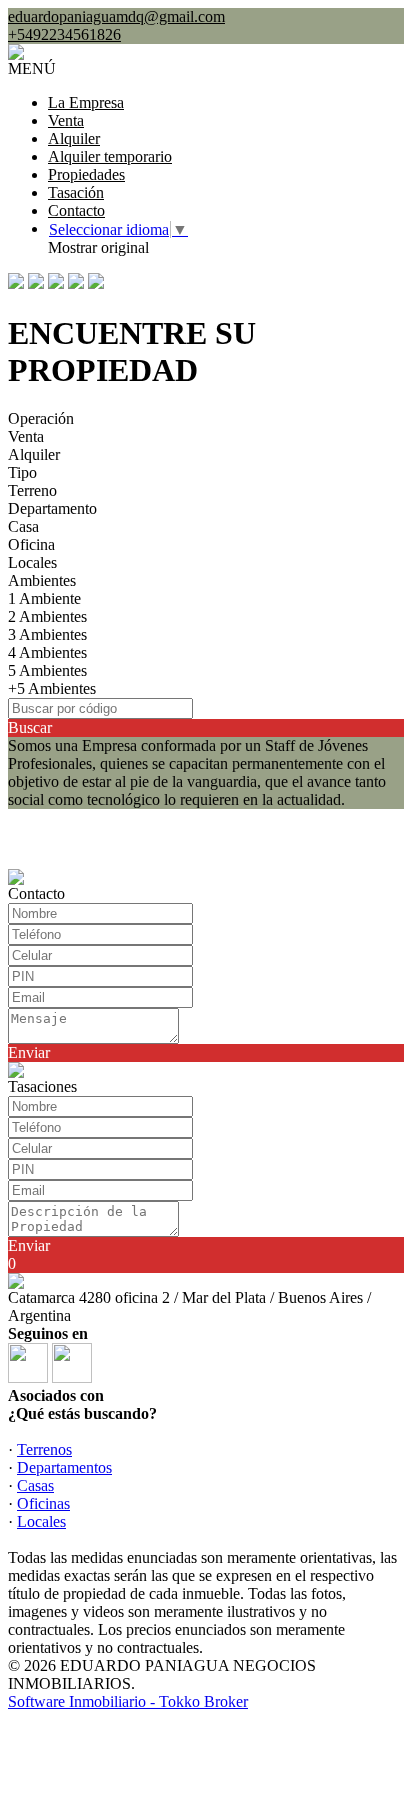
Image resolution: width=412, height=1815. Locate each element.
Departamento (52, 508)
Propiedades (86, 174)
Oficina (31, 544)
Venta (66, 120)
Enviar (29, 1052)
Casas (35, 1485)
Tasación (76, 192)
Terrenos (44, 1449)
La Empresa (86, 102)
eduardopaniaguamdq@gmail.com (116, 16)
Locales (32, 562)
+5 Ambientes (52, 688)
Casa (23, 526)
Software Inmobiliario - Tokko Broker (128, 1701)
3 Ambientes (47, 634)
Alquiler (74, 138)
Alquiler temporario (110, 156)
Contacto (76, 210)
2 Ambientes (47, 616)
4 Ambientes (47, 652)
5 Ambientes (47, 670)
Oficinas (43, 1503)
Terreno (32, 490)
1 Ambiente (44, 598)
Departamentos (64, 1467)
